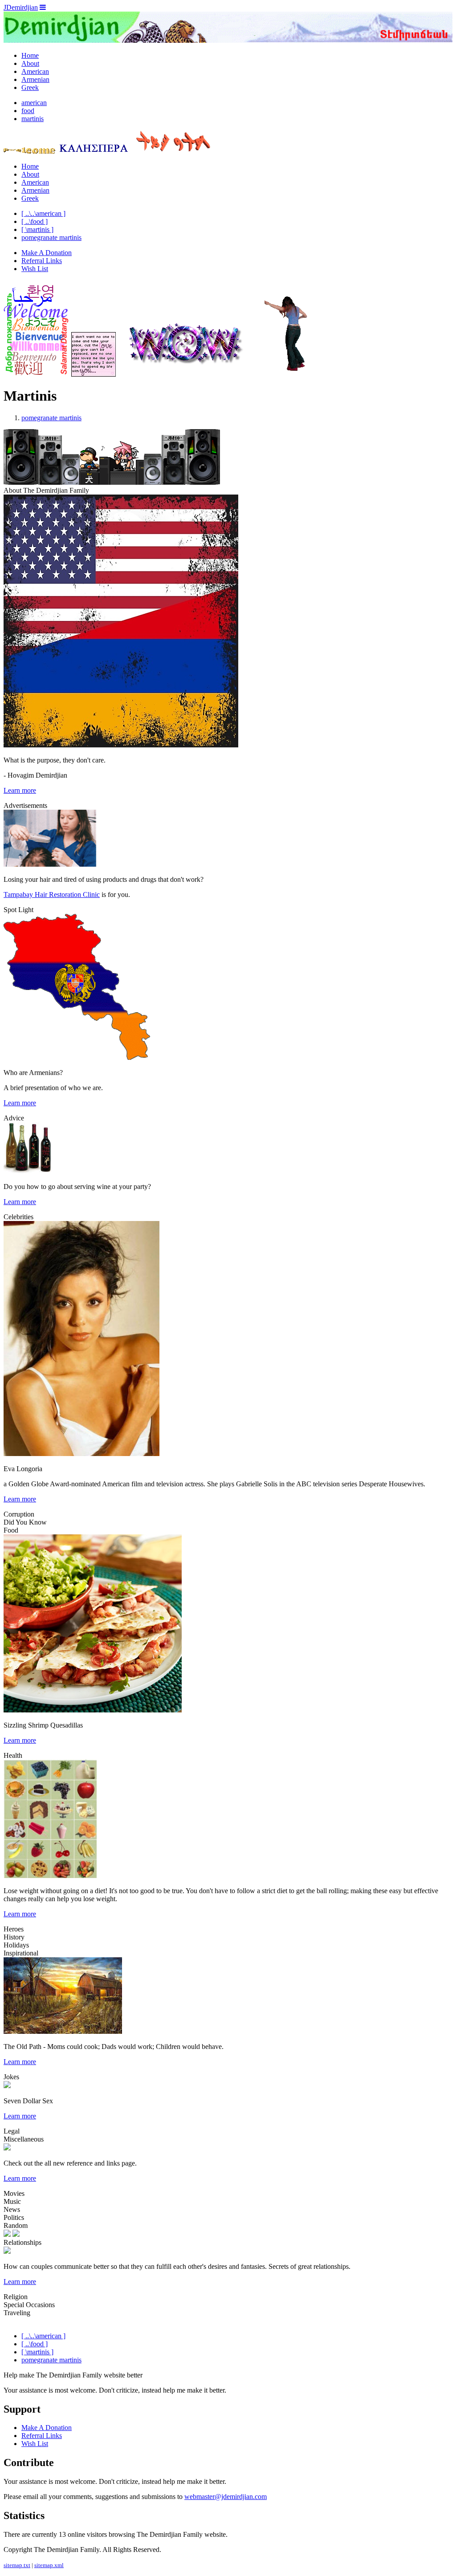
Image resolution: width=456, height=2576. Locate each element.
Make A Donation (47, 253)
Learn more (20, 790)
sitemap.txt (17, 2565)
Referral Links (42, 261)
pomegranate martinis (51, 237)
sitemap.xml (49, 2565)
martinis (33, 119)
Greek (30, 87)
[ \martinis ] (37, 229)
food (28, 111)
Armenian (35, 79)
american (34, 103)
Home (30, 55)
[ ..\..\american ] (43, 213)
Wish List (35, 269)
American (35, 71)
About (30, 63)
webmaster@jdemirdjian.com (226, 2497)
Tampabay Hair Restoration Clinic (52, 895)
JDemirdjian (21, 7)
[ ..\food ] (35, 221)
